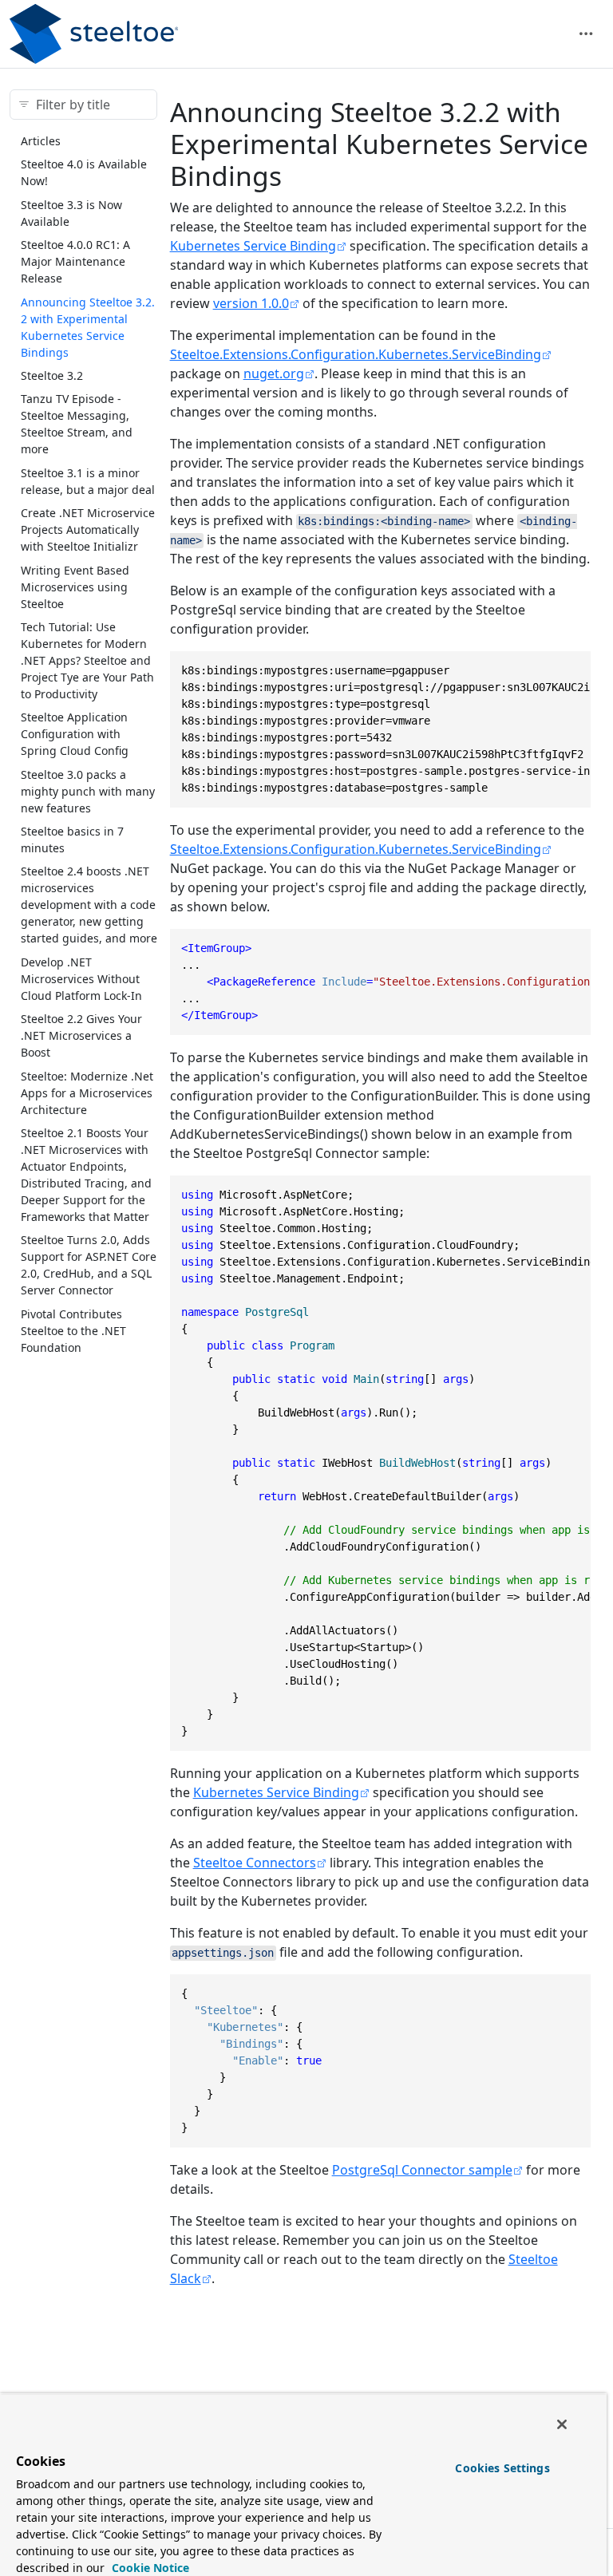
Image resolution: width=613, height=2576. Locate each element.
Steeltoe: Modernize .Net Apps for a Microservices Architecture (87, 1093)
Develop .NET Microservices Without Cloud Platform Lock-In (81, 979)
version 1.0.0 (251, 303)
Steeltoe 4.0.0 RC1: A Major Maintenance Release (75, 261)
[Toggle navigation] (586, 34)
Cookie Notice (149, 2568)
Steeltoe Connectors (255, 1863)
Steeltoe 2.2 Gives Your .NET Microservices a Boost (81, 1035)
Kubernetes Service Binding (253, 246)
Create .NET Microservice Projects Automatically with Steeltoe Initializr (88, 529)
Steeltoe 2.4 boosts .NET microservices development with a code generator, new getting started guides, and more (89, 905)
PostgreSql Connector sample (422, 2170)
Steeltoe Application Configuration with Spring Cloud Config (75, 734)
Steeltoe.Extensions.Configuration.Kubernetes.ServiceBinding (356, 354)
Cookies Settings (502, 2468)
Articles (41, 141)
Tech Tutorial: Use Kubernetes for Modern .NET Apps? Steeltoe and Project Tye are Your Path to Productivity (87, 660)
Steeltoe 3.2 (52, 375)
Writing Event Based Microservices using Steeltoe (75, 587)
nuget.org (274, 373)
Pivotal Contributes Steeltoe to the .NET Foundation (73, 1331)
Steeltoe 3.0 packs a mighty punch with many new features (88, 791)
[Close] (562, 2424)
